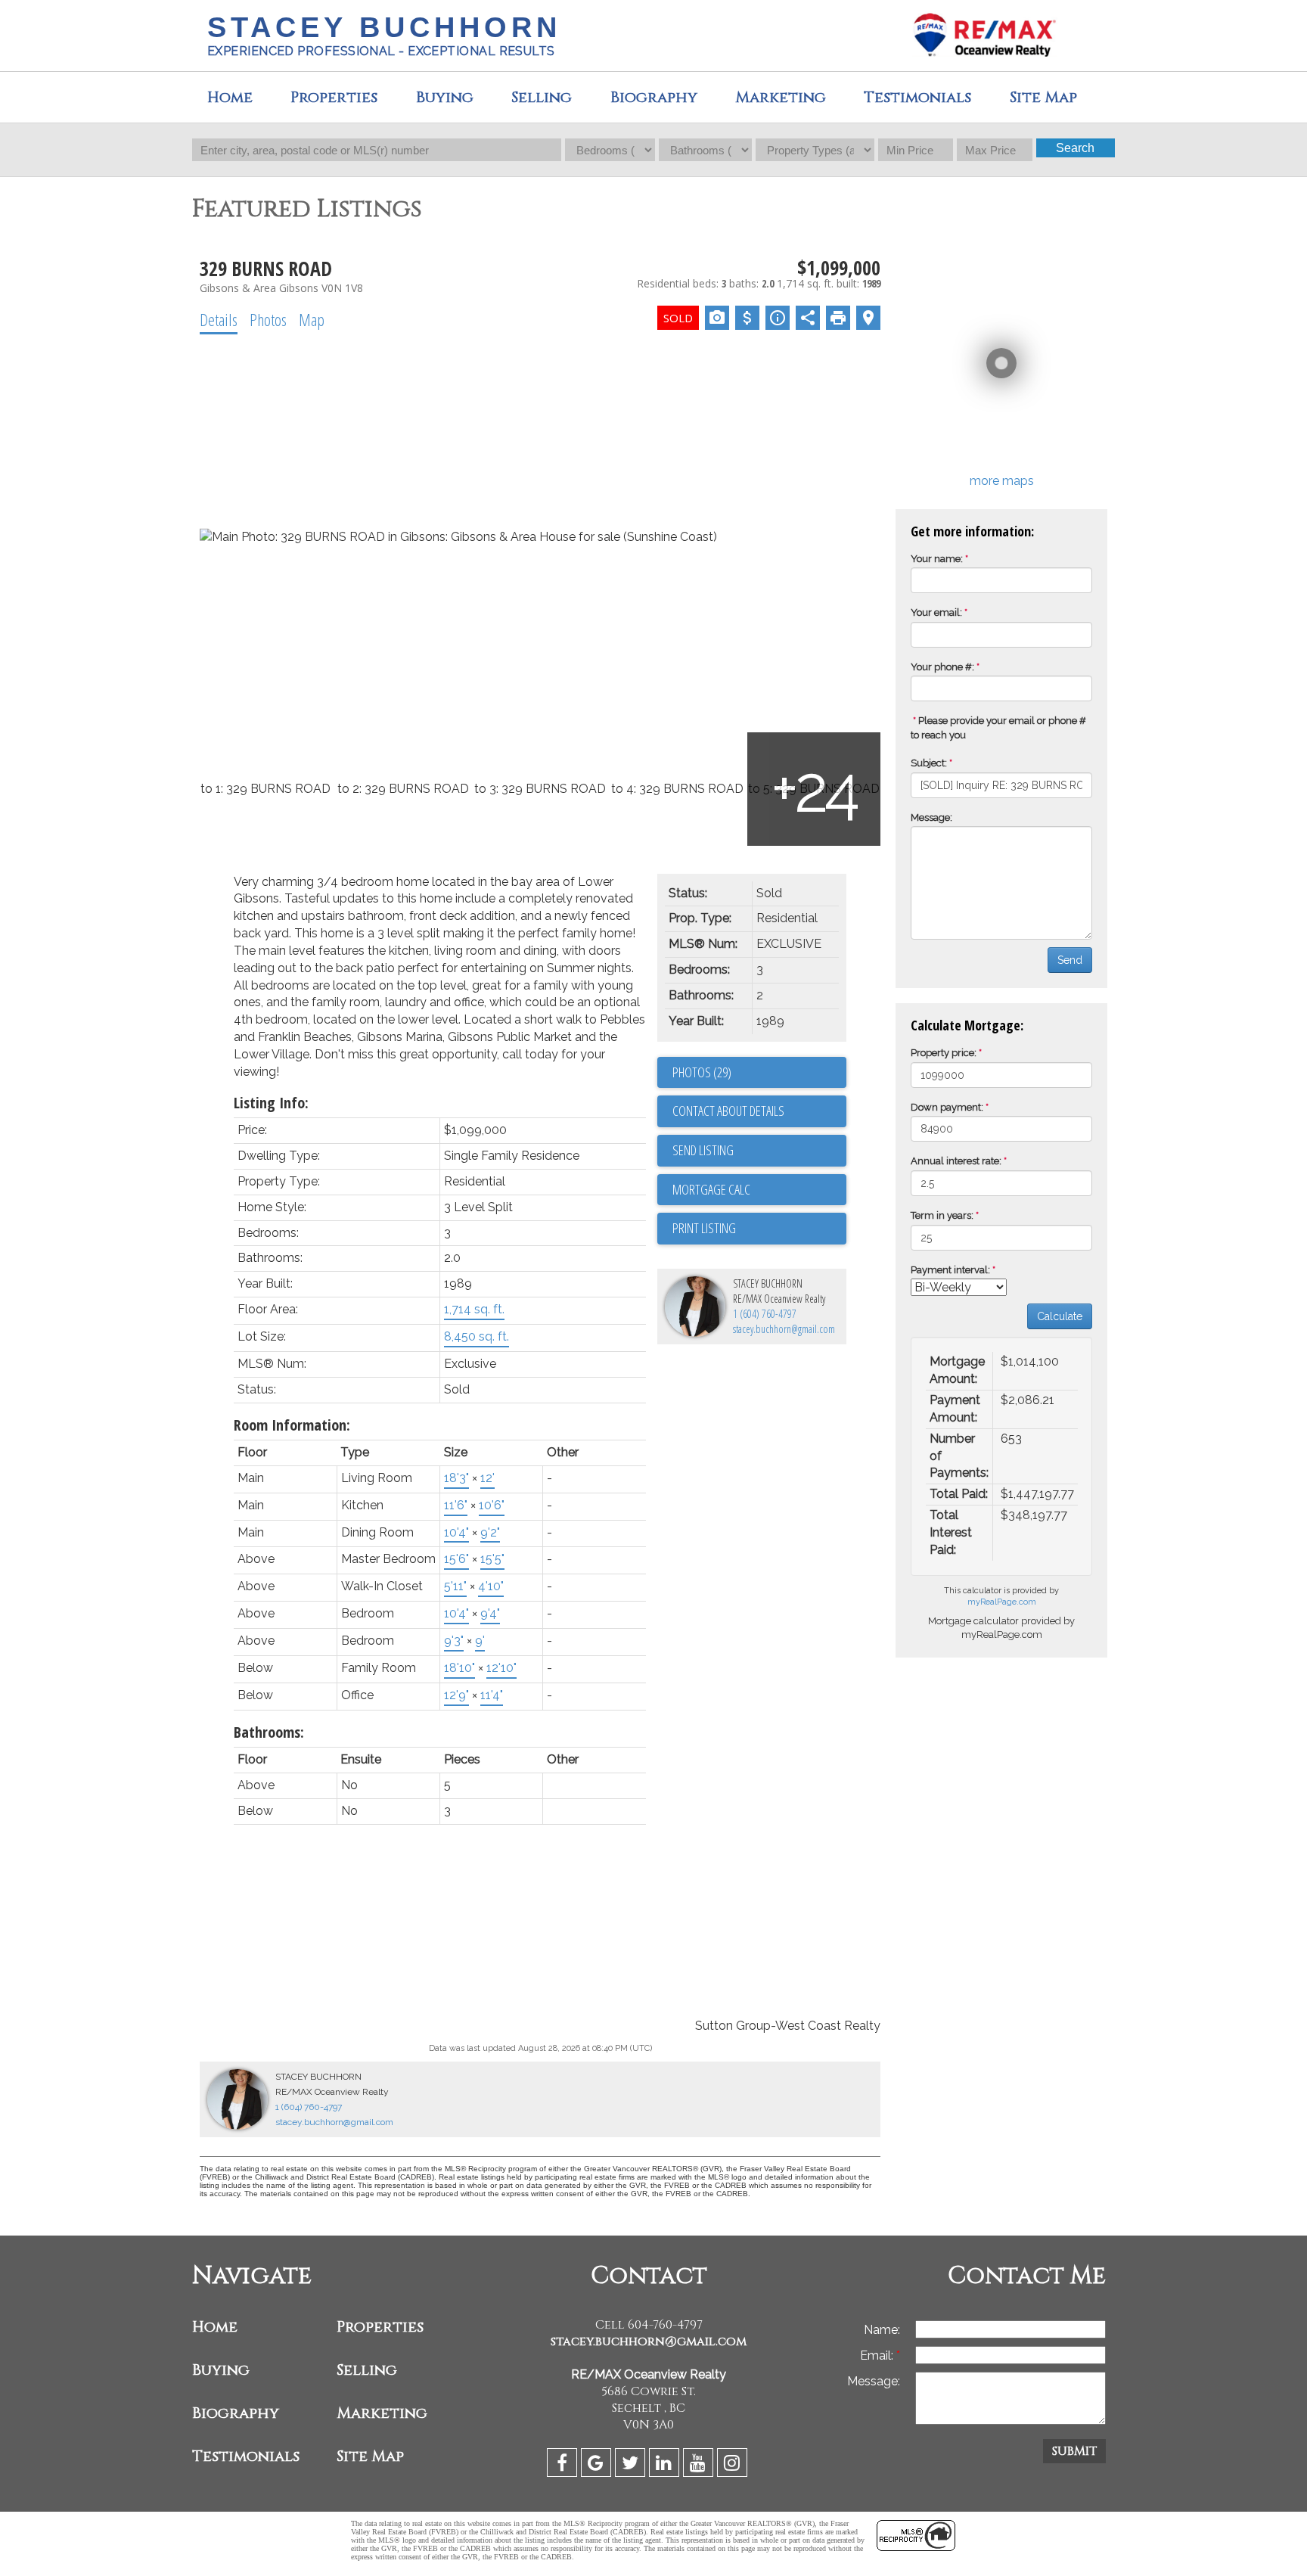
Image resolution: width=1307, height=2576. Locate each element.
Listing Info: (271, 1103)
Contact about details (728, 1111)
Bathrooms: (269, 1732)
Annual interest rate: (956, 1161)
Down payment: (947, 1107)
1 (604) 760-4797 (765, 1314)
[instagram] (734, 2465)
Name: (882, 2330)
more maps (1002, 481)
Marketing (382, 2413)
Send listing (703, 1150)
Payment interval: (950, 1270)
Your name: (937, 559)
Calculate (1060, 1316)
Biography (654, 97)
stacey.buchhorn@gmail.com (784, 1329)
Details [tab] (219, 319)
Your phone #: (942, 667)
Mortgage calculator (759, 1190)
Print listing (704, 1228)
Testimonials (917, 97)
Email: (878, 2355)
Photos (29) (702, 1072)
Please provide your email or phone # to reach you (998, 728)
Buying (445, 97)
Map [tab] (312, 319)
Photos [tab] (268, 319)
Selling (542, 97)
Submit (1074, 2451)
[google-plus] (598, 2465)
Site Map (370, 2456)
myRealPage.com (1002, 1602)
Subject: (929, 763)
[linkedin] (666, 2465)
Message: (931, 817)
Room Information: (292, 1425)
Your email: (936, 612)
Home (230, 97)
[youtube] (700, 2465)
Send (1070, 960)
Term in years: (942, 1215)
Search (1075, 148)
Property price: (944, 1053)
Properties (380, 2327)
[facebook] (564, 2465)
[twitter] (632, 2465)
